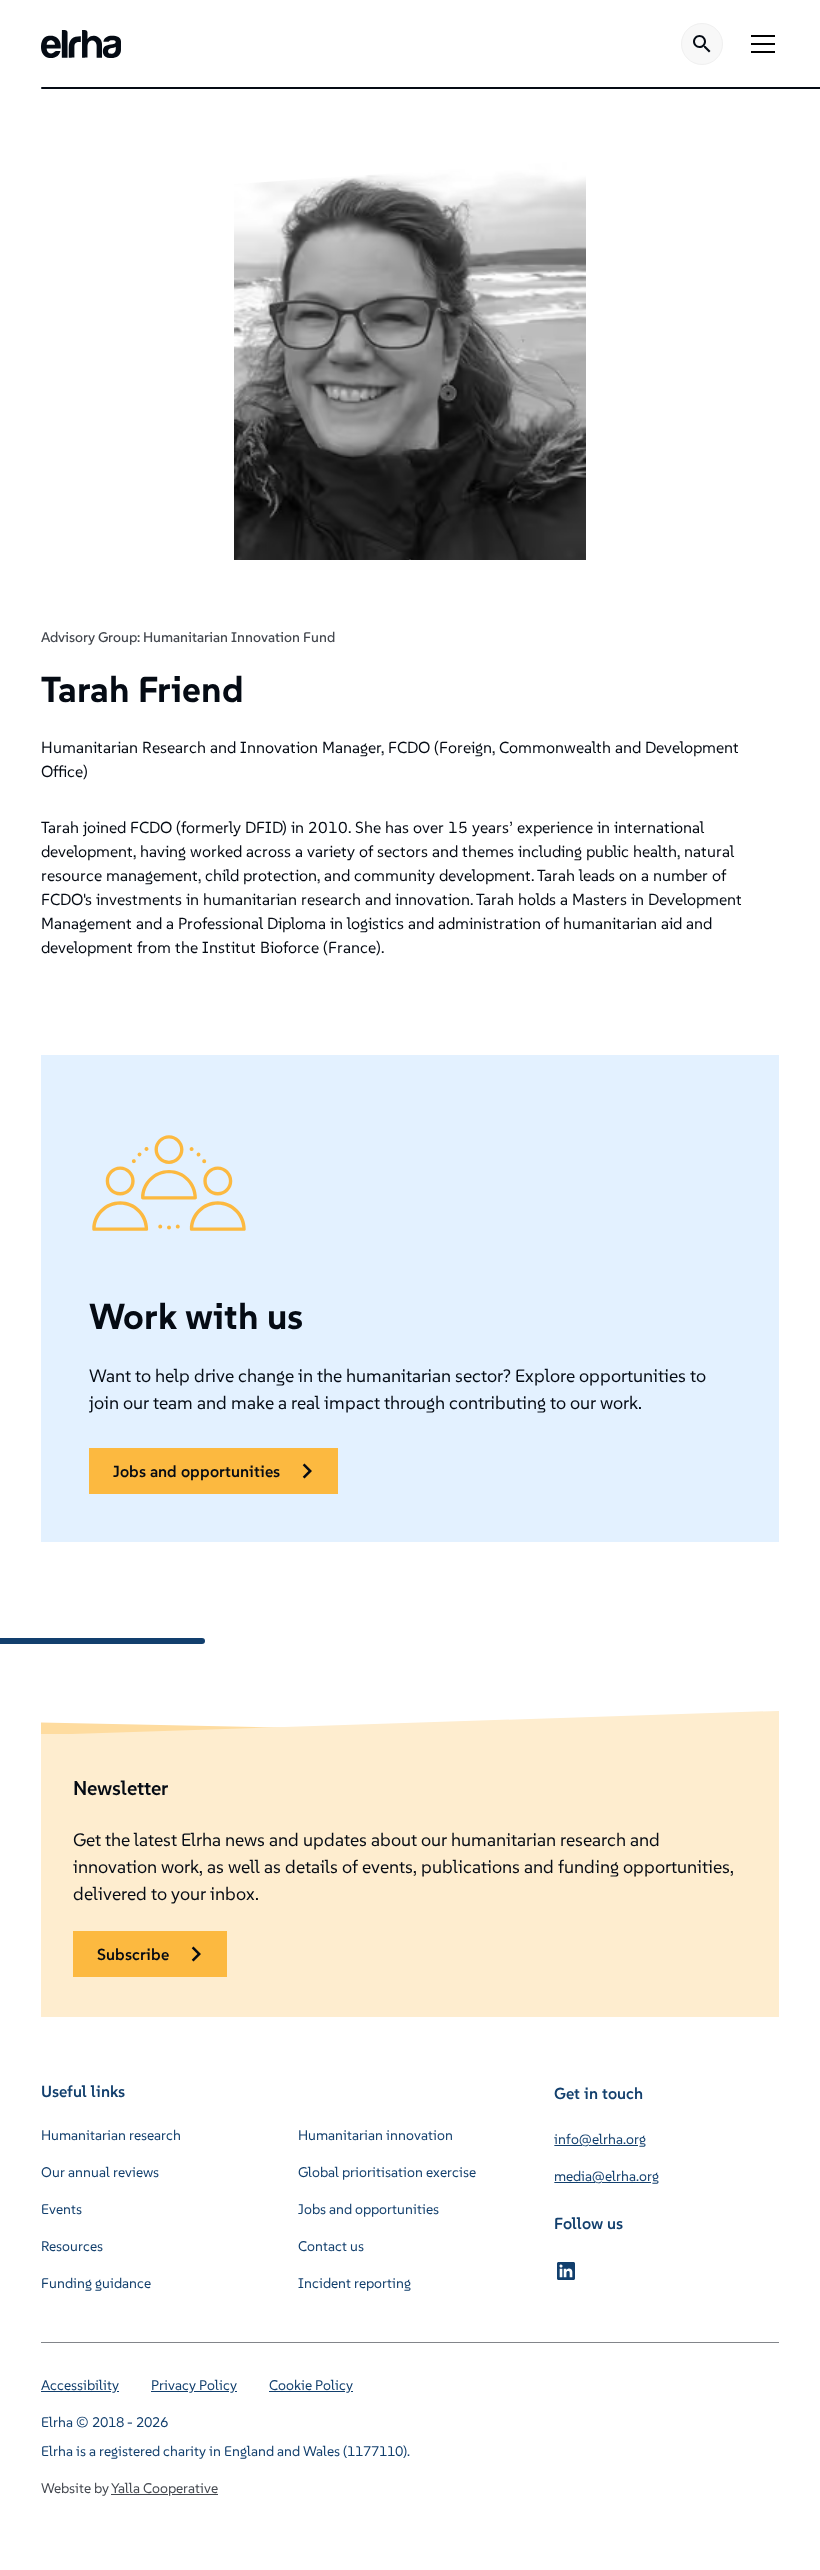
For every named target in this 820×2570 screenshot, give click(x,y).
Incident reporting (354, 2283)
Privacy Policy (194, 2385)
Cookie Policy (311, 2385)
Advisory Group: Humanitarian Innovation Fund (188, 637)
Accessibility (80, 2385)
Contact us (331, 2246)
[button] (759, 44)
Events (61, 2209)
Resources (72, 2246)
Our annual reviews (100, 2172)
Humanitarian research (111, 2135)
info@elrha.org (600, 2139)
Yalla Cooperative (164, 2488)
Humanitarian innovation (375, 2135)
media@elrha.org (606, 2176)
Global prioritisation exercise (387, 2172)
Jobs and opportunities (368, 2209)
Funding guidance (96, 2283)
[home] (81, 44)
